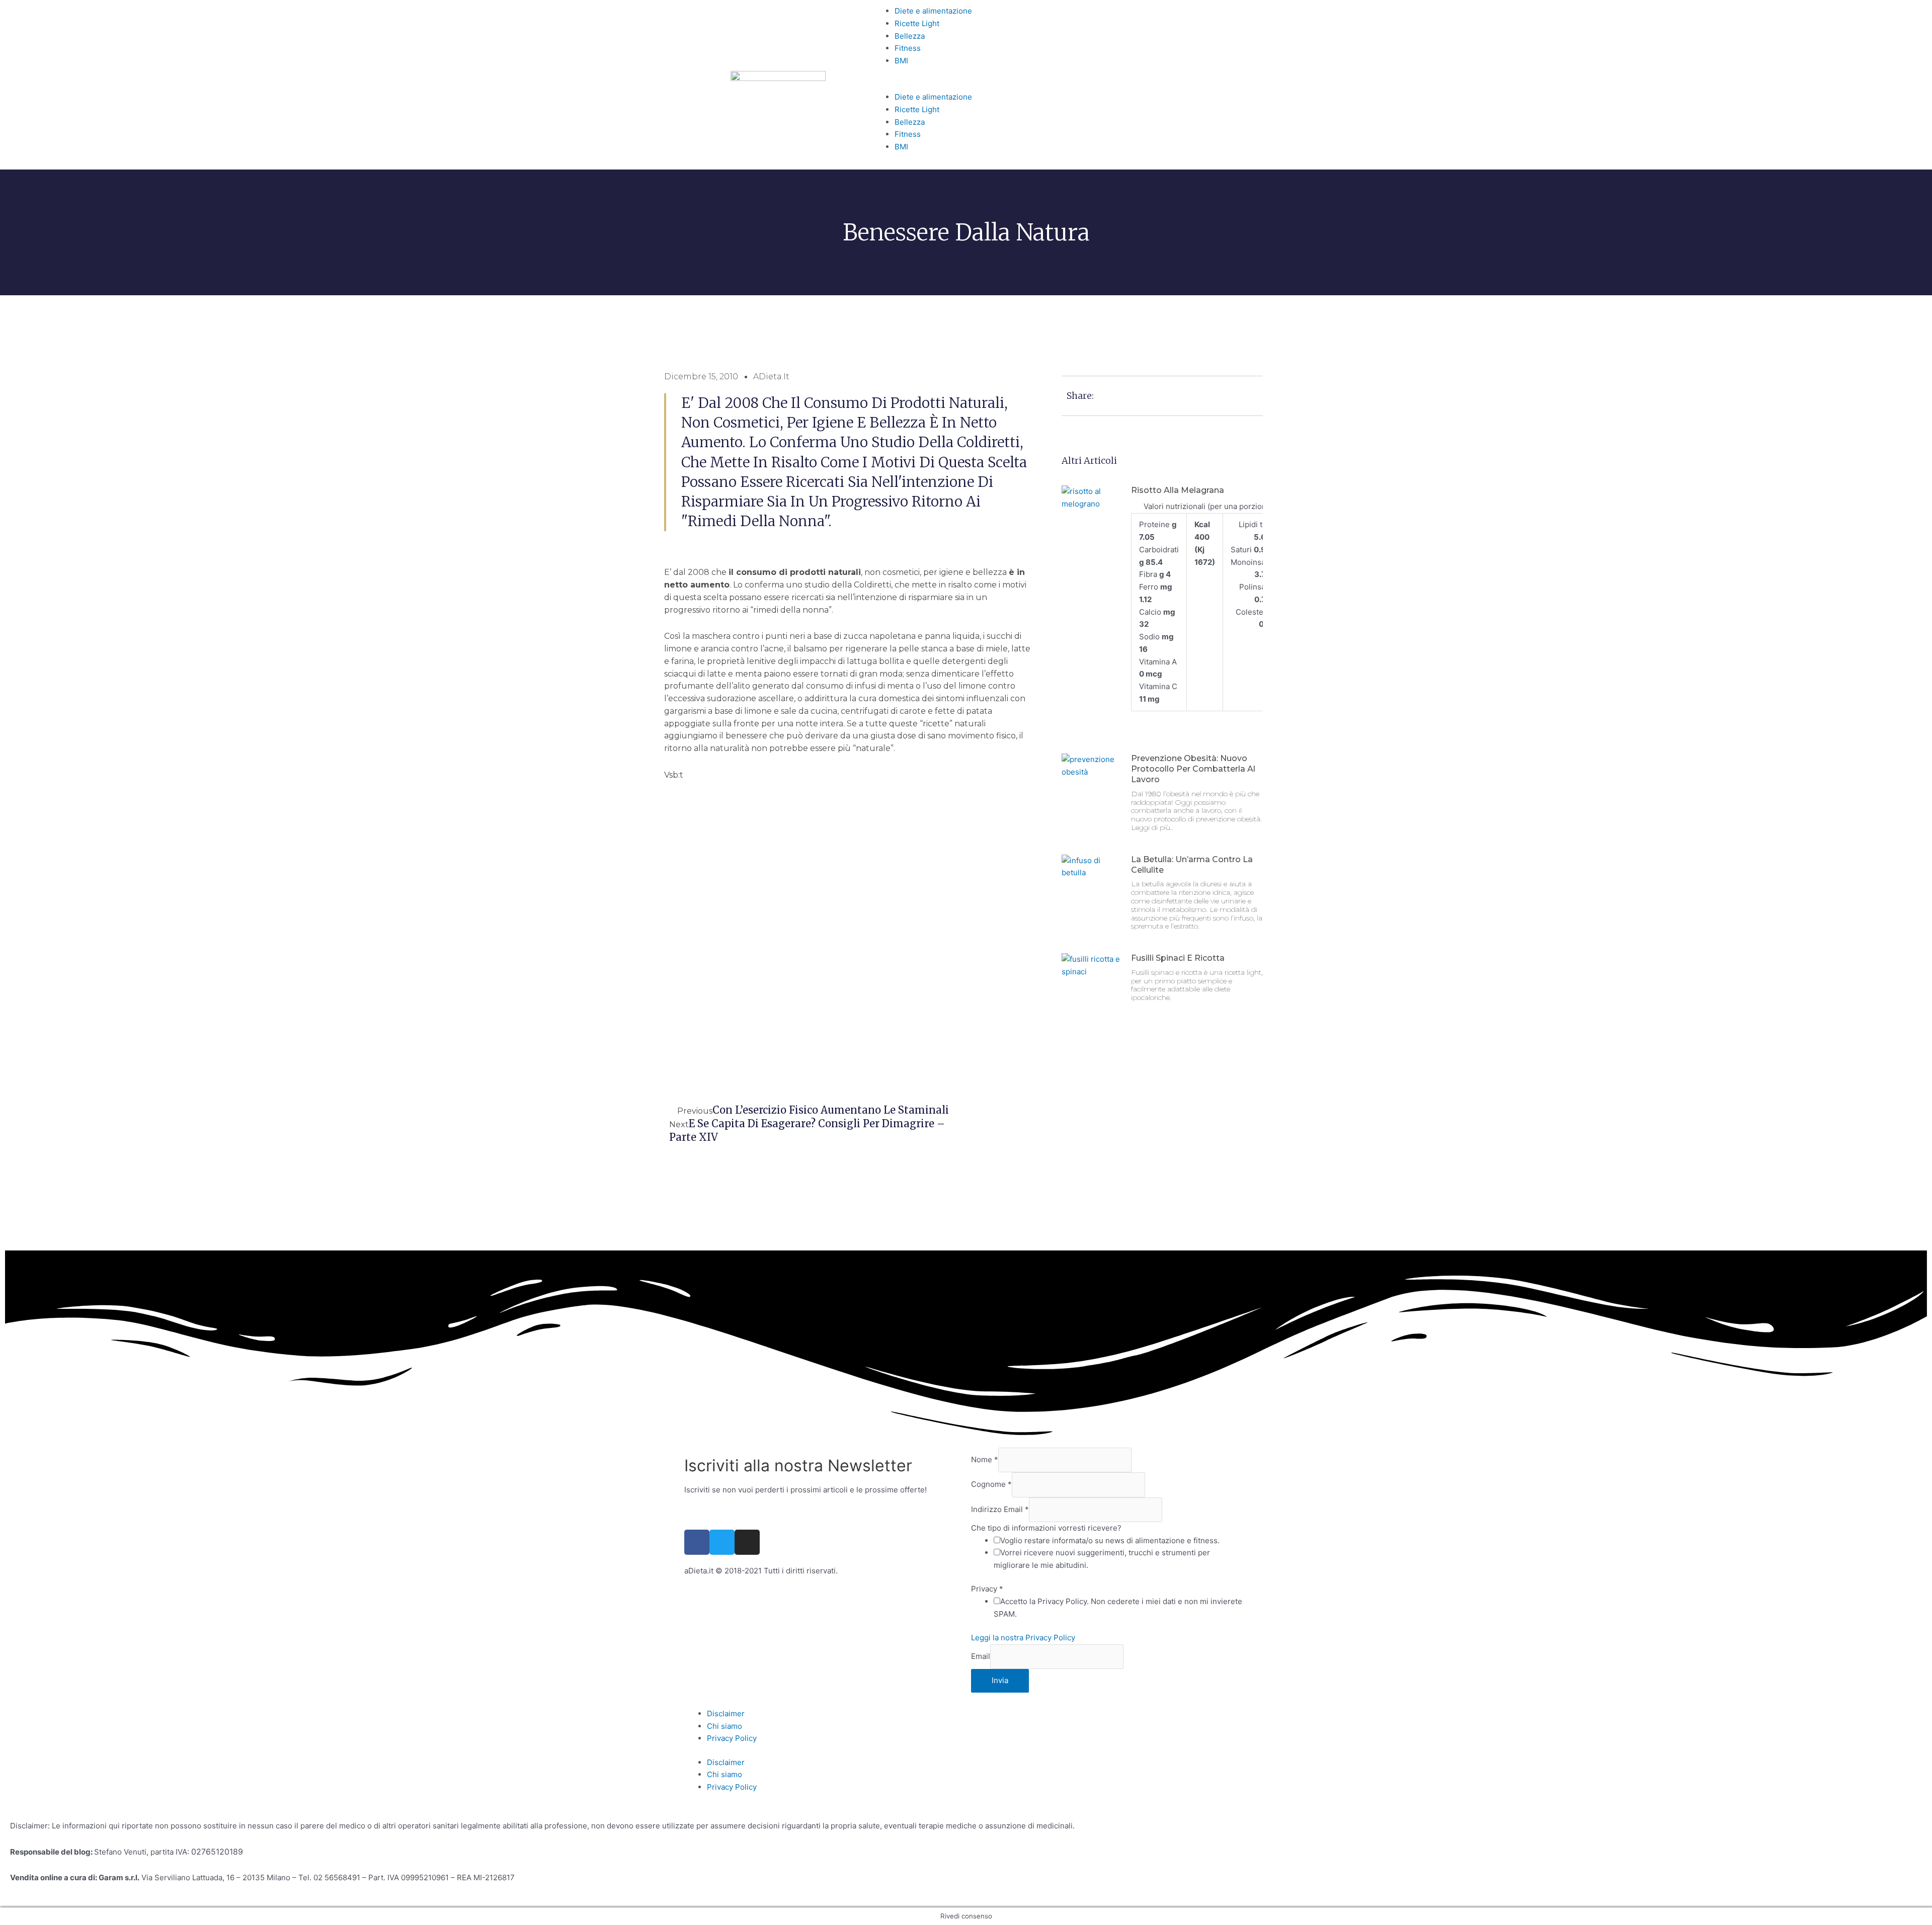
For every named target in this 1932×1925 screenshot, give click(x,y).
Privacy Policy (732, 1738)
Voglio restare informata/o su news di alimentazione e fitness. (1110, 1540)
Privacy (987, 1589)
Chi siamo (725, 1726)
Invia (1000, 1680)
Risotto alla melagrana (1178, 490)
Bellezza (910, 36)
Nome (985, 1459)
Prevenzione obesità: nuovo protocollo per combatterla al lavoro (1193, 769)
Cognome (991, 1485)
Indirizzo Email (1000, 1509)
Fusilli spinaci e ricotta (1178, 958)
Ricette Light (917, 23)
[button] (966, 85)
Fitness (908, 48)
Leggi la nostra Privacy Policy (1023, 1638)
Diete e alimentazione (933, 11)
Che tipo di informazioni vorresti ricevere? (1046, 1528)
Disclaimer (726, 1713)
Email (981, 1656)
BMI (901, 61)
